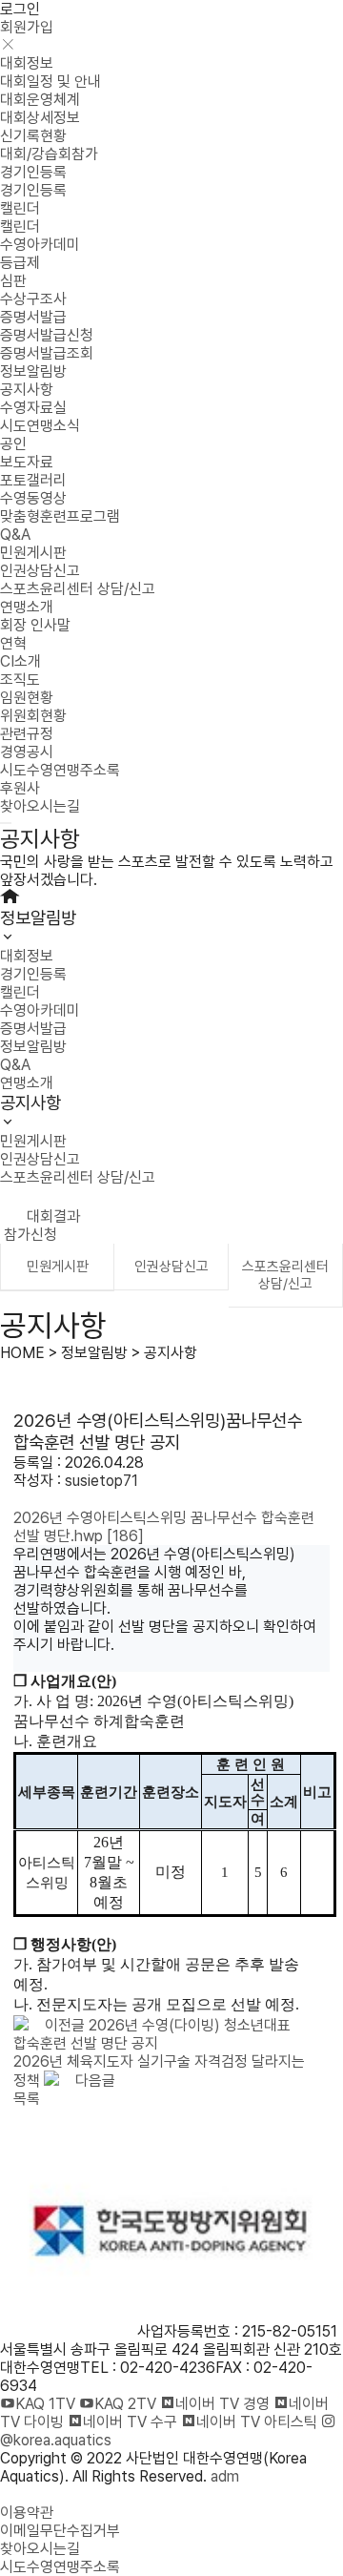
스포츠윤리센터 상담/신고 (78, 589)
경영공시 (27, 752)
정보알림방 (33, 371)
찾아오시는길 (40, 806)
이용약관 (27, 2513)
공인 (13, 444)
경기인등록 (33, 172)
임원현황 (27, 698)
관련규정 (27, 734)
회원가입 (27, 27)
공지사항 (27, 390)
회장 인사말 (35, 625)
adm (225, 2476)
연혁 (13, 643)
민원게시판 (33, 553)
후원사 (20, 788)
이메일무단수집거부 (60, 2531)
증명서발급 (33, 317)
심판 (13, 281)
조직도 (20, 680)
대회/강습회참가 (49, 154)
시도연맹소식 (40, 426)
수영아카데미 (40, 245)
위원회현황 (33, 716)
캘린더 (20, 208)
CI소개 (20, 661)
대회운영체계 (40, 100)
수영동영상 (33, 498)
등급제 (20, 263)
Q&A (15, 535)
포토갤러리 (33, 480)
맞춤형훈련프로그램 (60, 516)
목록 (27, 2099)
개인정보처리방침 (53, 2494)
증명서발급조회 (47, 353)
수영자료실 (33, 408)
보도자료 (27, 462)
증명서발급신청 (47, 335)
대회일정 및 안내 (50, 82)
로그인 (20, 9)
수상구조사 (33, 299)
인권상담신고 (40, 571)
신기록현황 (33, 136)
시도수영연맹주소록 (60, 770)
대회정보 (27, 63)
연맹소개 (27, 607)
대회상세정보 (40, 118)
